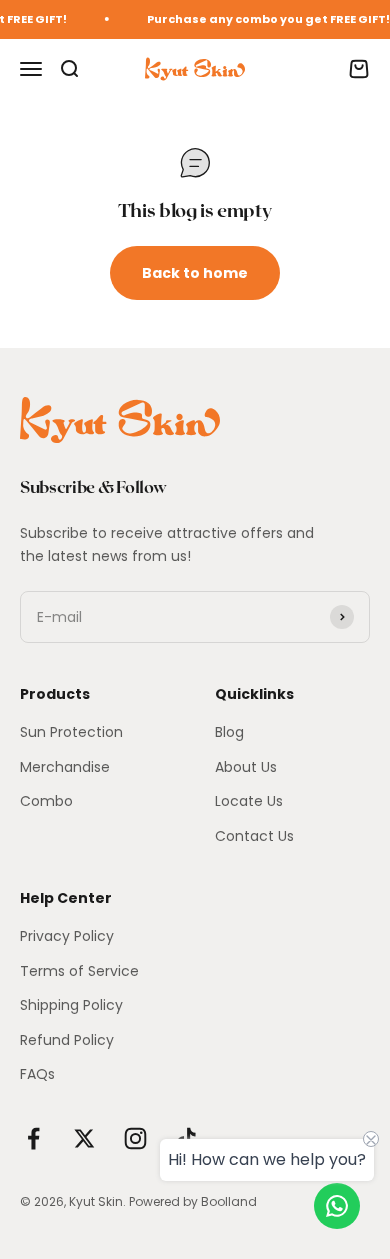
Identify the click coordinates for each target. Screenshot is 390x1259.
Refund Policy (67, 1040)
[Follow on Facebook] (33, 1138)
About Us (246, 767)
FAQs (37, 1074)
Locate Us (249, 801)
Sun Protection (71, 732)
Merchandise (65, 767)
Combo (46, 801)
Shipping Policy (71, 1005)
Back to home (195, 273)
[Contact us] (337, 1206)
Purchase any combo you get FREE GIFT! (265, 19)
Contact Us (254, 836)
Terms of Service (79, 971)
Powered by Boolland (193, 1201)
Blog (229, 732)
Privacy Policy (67, 936)
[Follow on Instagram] (135, 1138)
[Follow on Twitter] (84, 1138)
